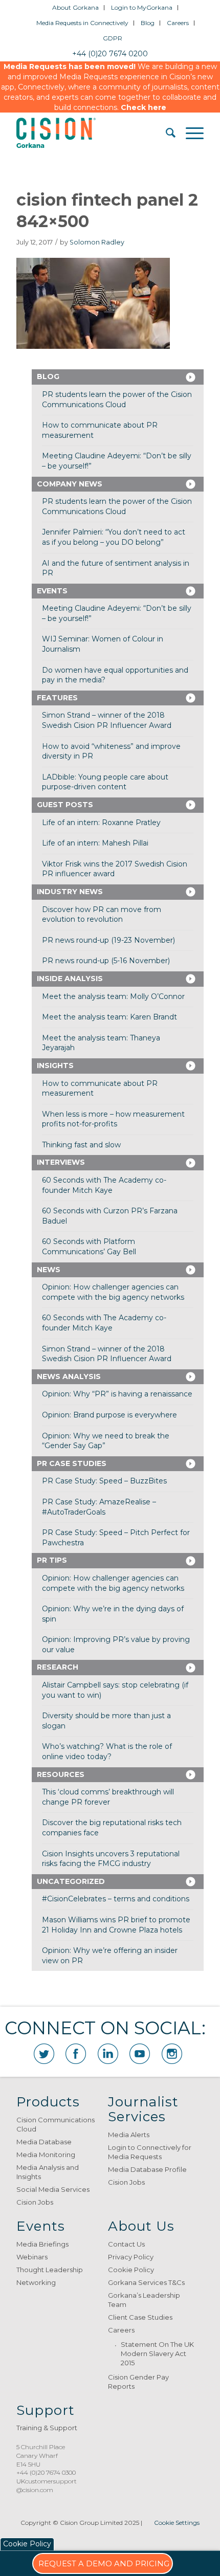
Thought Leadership (50, 2270)
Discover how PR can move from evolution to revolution (102, 915)
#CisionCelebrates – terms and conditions (116, 1899)
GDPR (113, 38)
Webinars (32, 2257)
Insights (55, 1065)
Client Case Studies (140, 2317)
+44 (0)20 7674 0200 (110, 54)
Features (57, 698)
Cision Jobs (35, 2202)
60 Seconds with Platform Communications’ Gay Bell (89, 1247)
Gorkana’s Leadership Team (144, 2300)
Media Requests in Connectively (82, 23)
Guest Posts (65, 805)
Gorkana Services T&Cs (146, 2282)
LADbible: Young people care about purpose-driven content (105, 782)
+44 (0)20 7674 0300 (46, 2472)
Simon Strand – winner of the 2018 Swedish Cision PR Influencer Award (107, 720)
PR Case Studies (72, 1463)
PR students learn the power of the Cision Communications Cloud (117, 399)
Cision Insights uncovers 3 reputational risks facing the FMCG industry (111, 1859)
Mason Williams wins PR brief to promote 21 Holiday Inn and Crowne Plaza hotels (116, 1925)
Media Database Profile (147, 2169)
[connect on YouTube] (140, 2054)
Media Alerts (129, 2135)
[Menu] (190, 133)
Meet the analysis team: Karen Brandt (109, 1017)
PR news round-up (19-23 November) (108, 940)
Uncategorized (71, 1881)
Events (52, 591)
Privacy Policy (131, 2257)
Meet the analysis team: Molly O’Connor (113, 996)
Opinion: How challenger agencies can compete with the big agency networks (113, 1292)
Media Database (44, 2142)
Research (58, 1667)
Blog (148, 23)
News (49, 1270)
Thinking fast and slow (81, 1145)
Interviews (61, 1162)
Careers (178, 23)
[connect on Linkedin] (108, 2054)
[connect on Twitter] (44, 2054)
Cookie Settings (177, 2523)
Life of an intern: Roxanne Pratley (101, 823)
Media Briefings (42, 2244)
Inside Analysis (70, 979)
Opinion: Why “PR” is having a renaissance (117, 1394)
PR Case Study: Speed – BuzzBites (104, 1481)
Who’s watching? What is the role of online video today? (107, 1751)
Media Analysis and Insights (48, 2172)
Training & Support (47, 2428)
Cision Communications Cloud (56, 2124)
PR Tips (52, 1560)
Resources (61, 1774)
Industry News (70, 892)
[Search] (166, 133)
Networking (36, 2282)
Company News (70, 484)
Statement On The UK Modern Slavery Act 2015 (157, 2353)
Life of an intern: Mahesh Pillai (95, 843)
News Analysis (69, 1376)
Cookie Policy (131, 2270)
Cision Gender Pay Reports (138, 2382)
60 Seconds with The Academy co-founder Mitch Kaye (104, 1185)
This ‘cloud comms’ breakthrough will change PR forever (108, 1797)
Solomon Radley (97, 242)
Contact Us (126, 2244)
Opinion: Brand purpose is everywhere (109, 1415)
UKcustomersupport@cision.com (47, 2485)
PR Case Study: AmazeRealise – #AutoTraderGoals (99, 1507)
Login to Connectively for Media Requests (150, 2152)
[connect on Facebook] (76, 2054)
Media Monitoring (46, 2155)
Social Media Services (53, 2189)
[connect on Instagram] (172, 2054)
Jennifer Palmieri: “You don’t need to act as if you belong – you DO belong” (114, 537)
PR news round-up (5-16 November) (106, 961)
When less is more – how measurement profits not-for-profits (113, 1119)
